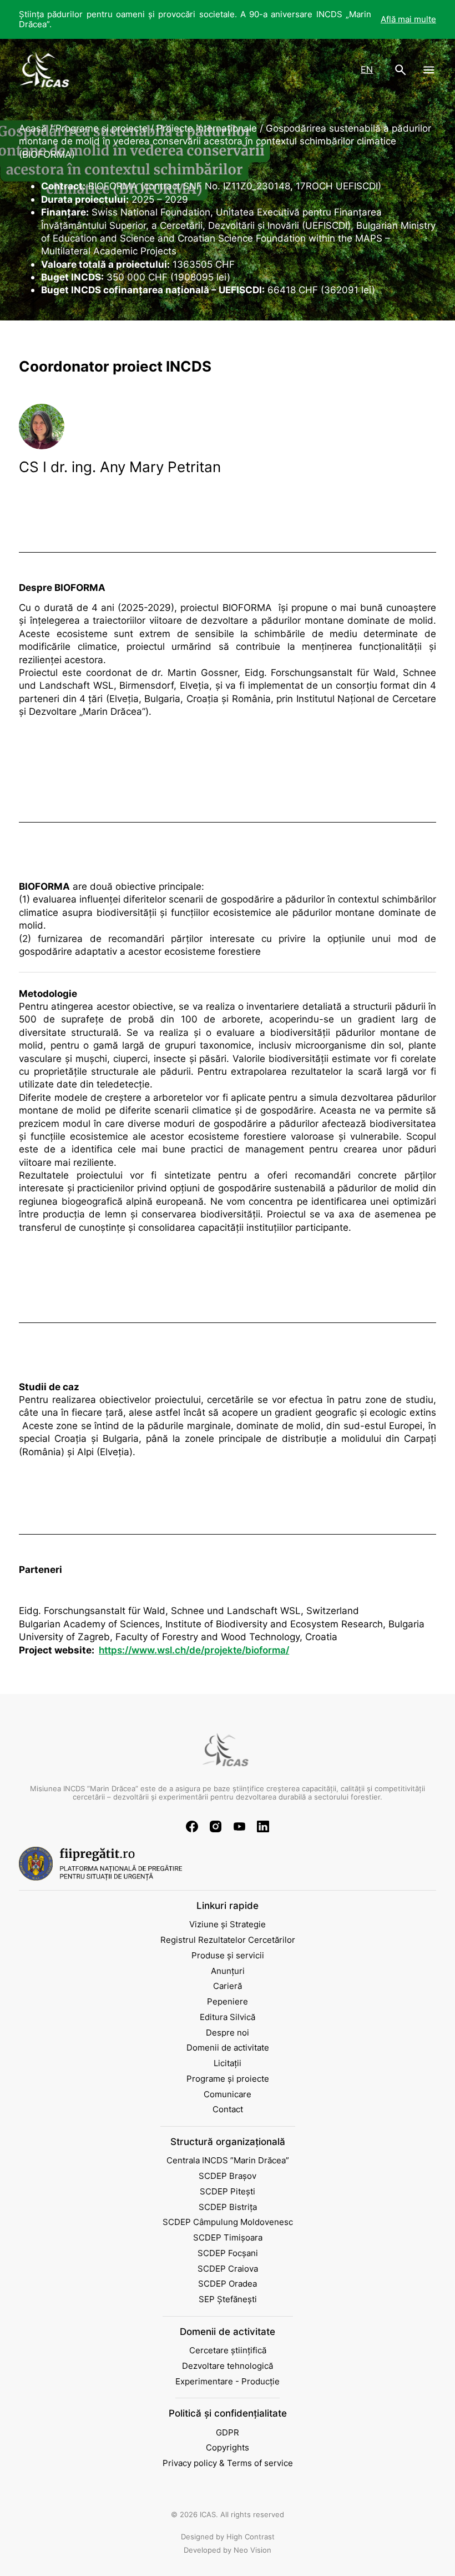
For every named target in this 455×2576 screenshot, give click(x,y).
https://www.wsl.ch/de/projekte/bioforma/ (194, 1650)
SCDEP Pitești (228, 2192)
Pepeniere (228, 2002)
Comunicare (228, 2094)
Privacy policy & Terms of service (228, 2463)
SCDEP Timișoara (228, 2238)
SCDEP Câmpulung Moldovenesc (228, 2222)
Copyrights (228, 2448)
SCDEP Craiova (228, 2269)
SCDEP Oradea (228, 2284)
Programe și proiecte (228, 2079)
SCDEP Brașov (228, 2176)
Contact (228, 2109)
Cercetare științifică (228, 2351)
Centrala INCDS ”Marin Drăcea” (228, 2161)
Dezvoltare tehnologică (228, 2366)
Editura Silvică (228, 2017)
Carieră (228, 1986)
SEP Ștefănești (228, 2299)
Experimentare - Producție (228, 2382)
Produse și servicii (228, 1956)
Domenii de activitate (228, 2048)
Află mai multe (408, 19)
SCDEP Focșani (228, 2253)
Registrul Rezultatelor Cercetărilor (228, 1940)
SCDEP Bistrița (228, 2207)
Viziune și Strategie (228, 1925)
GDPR (228, 2433)
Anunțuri (228, 1971)
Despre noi (228, 2033)
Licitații (228, 2063)
